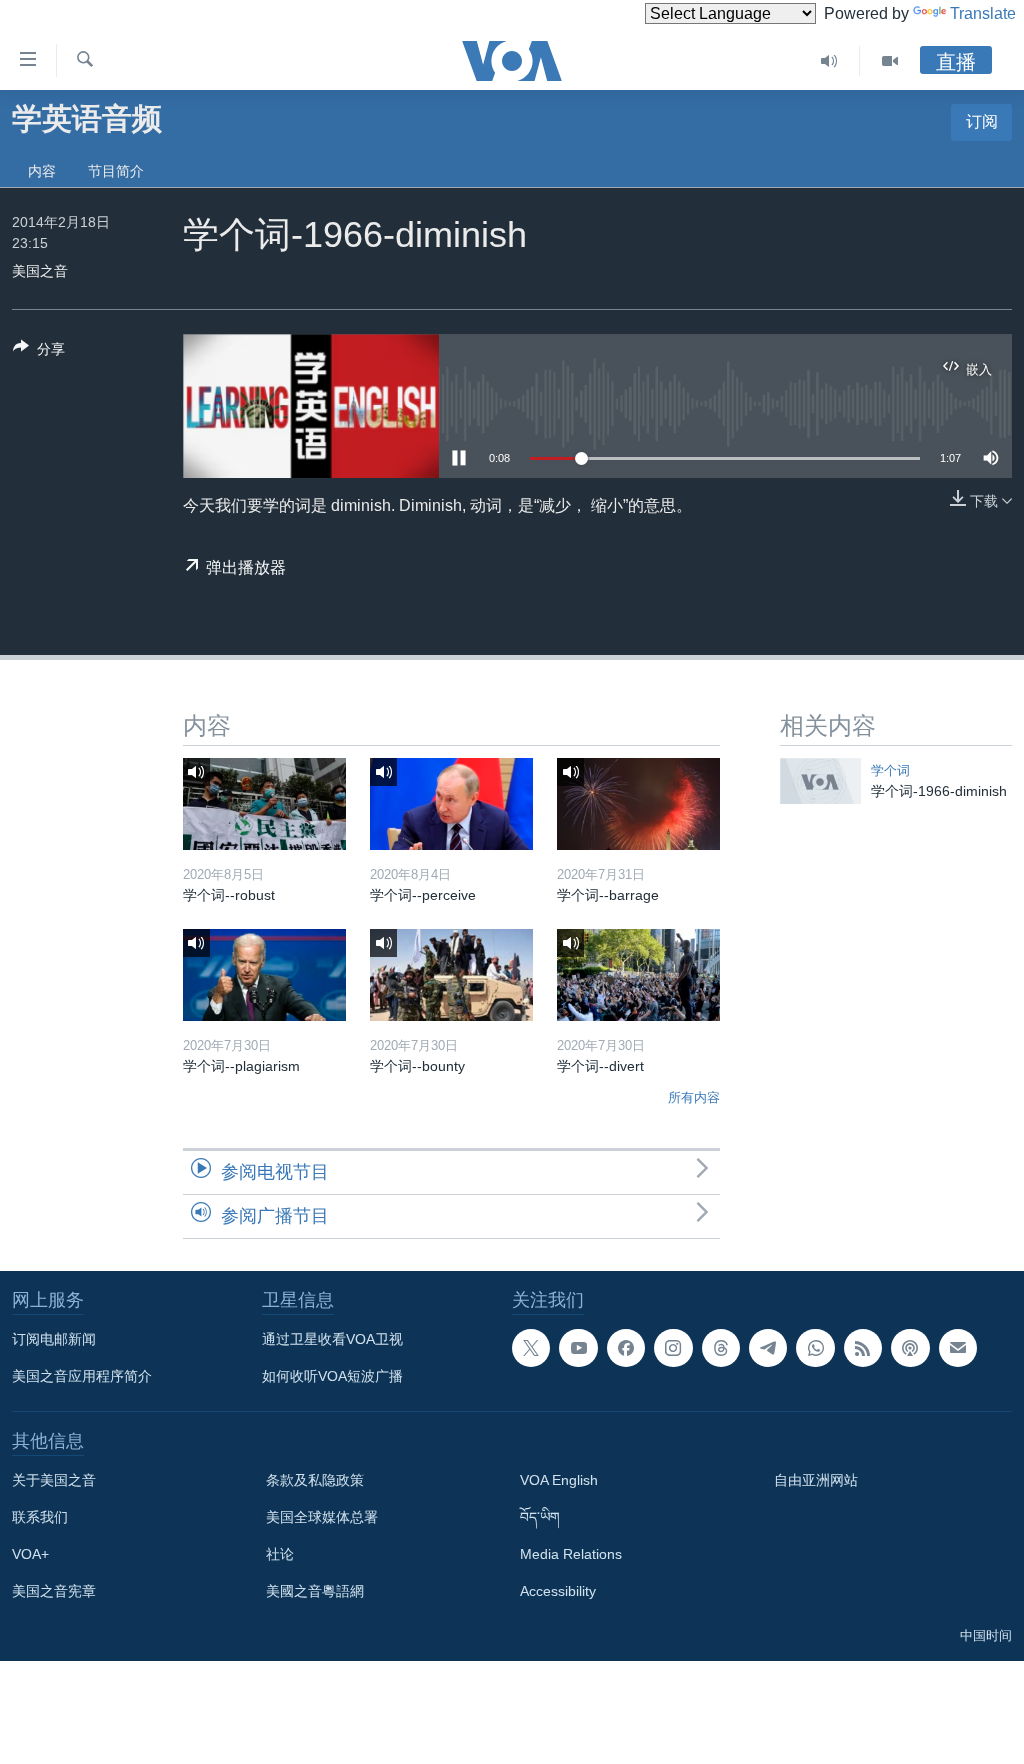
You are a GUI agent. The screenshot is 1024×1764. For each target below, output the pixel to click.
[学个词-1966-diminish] (820, 781)
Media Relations (571, 1554)
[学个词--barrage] (638, 804)
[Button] (39, 352)
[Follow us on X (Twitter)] (531, 1348)
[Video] (890, 61)
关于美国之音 (54, 1480)
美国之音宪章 (54, 1591)
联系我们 (40, 1517)
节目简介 (116, 171)
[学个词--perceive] (451, 804)
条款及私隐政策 (315, 1480)
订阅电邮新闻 (54, 1339)
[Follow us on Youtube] (578, 1348)
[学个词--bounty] (451, 975)
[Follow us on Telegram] (768, 1348)
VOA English (559, 1480)
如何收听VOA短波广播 (332, 1376)
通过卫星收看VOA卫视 (332, 1339)
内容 (42, 171)
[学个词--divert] (638, 975)
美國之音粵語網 (315, 1591)
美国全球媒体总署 (322, 1517)
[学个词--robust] (264, 804)
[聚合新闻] (863, 1348)
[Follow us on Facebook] (626, 1348)
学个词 (890, 770)
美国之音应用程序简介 (82, 1376)
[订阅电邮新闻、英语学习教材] (958, 1348)
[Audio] (829, 61)
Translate (983, 13)
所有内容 (694, 1097)
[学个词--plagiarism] (264, 975)
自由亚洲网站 (816, 1480)
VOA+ (30, 1554)
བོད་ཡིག (540, 1517)
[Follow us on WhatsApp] (815, 1348)
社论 (280, 1554)
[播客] (910, 1348)
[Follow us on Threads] (721, 1348)
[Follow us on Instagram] (673, 1348)
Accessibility (558, 1591)
